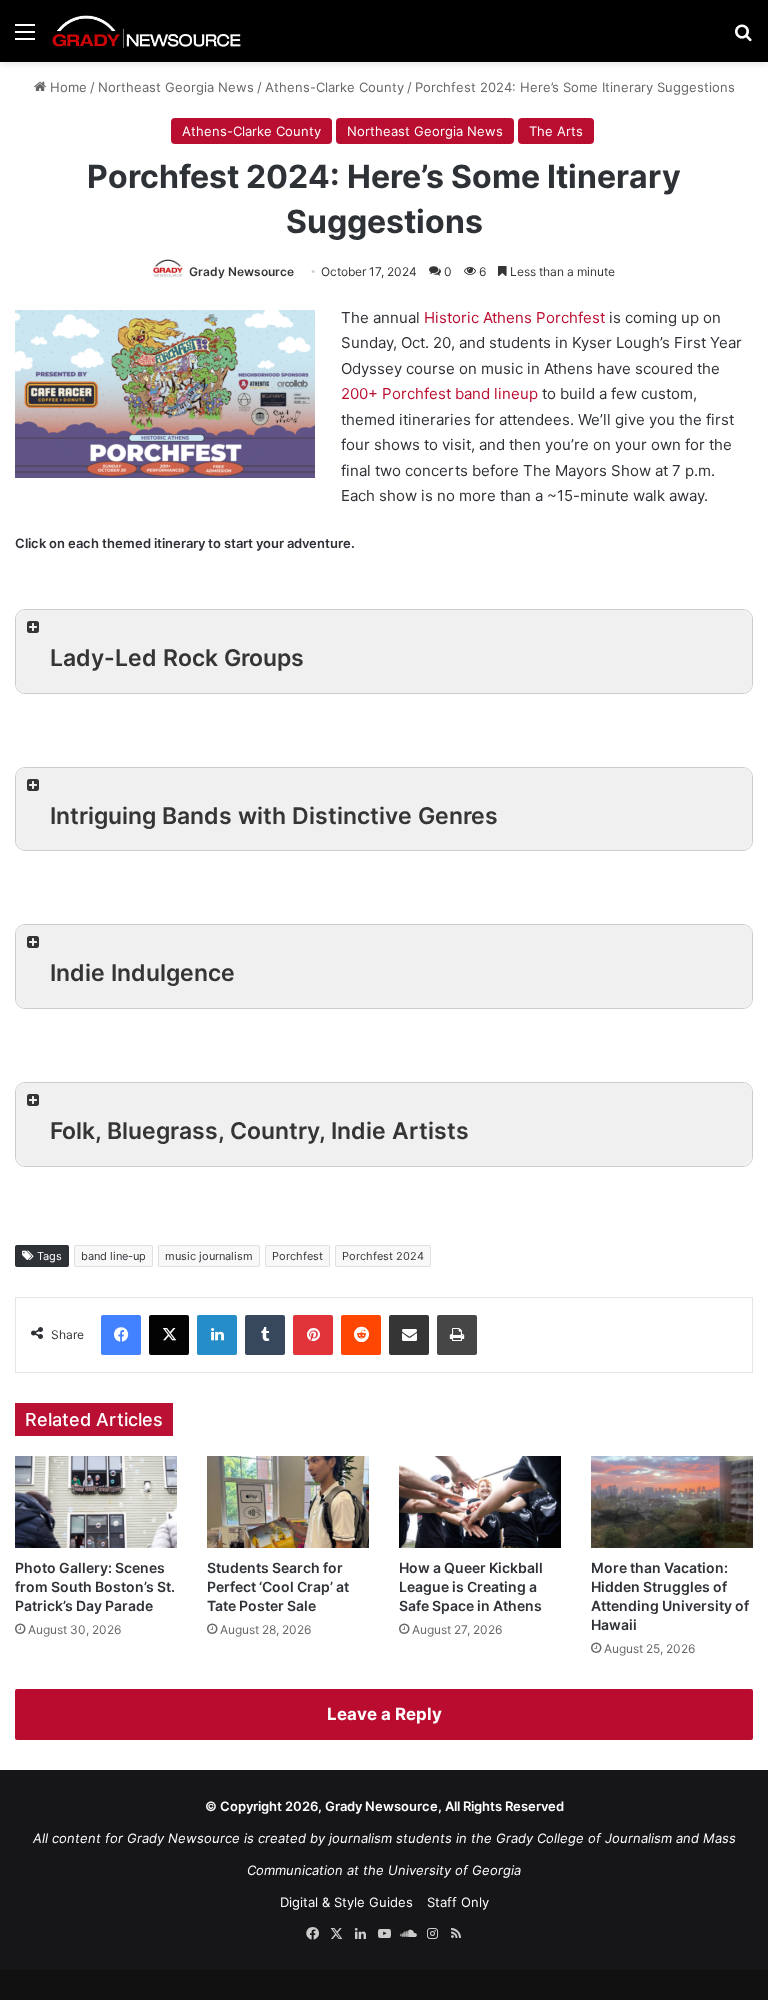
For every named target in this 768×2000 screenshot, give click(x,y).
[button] (384, 651)
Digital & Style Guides (346, 1902)
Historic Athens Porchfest (514, 317)
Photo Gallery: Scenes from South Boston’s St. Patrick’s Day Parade (95, 1586)
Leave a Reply (384, 1714)
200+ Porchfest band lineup (439, 393)
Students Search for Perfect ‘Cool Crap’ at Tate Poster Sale (278, 1586)
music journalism (209, 1256)
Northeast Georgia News (176, 87)
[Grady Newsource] (147, 31)
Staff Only (458, 1902)
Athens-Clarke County (334, 87)
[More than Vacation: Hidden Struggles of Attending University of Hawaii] (672, 1501)
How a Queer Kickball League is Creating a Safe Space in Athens (471, 1586)
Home (66, 87)
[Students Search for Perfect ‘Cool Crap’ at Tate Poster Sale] (288, 1501)
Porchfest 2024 (383, 1256)
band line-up (113, 1256)
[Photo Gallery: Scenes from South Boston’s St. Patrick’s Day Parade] (96, 1501)
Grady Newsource (241, 271)
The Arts (556, 131)
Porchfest (297, 1256)
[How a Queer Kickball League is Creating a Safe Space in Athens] (480, 1501)
